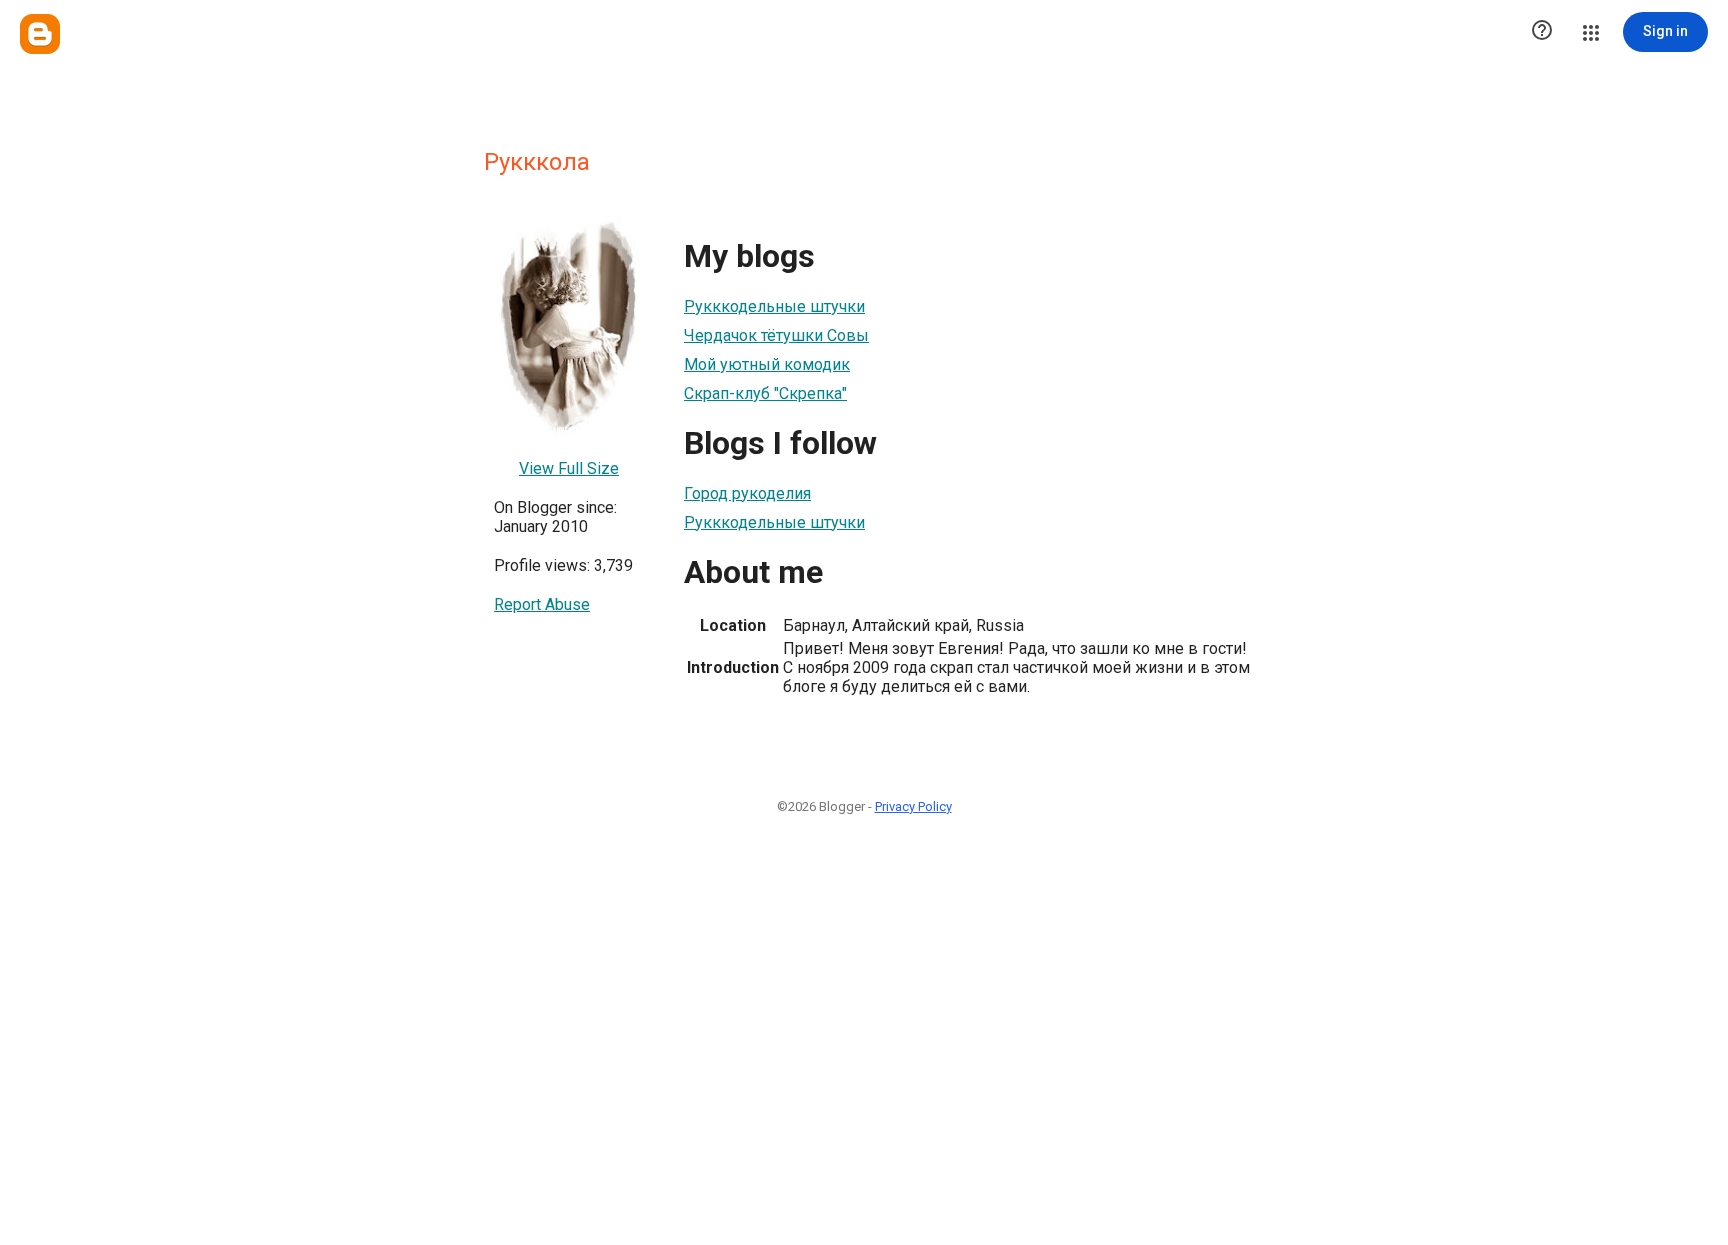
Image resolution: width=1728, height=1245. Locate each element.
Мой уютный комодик (767, 364)
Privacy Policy (913, 806)
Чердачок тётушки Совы (776, 335)
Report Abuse (542, 604)
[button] (1542, 32)
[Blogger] (40, 34)
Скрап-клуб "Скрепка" (765, 393)
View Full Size (569, 468)
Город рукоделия (747, 493)
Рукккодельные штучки (774, 306)
